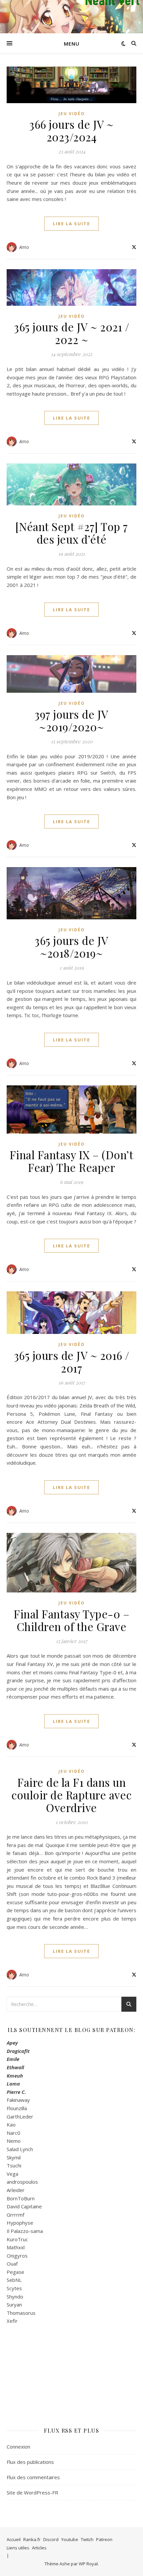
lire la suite (71, 224)
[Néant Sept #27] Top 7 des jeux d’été (72, 533)
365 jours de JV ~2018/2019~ (71, 947)
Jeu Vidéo (72, 114)
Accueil (14, 2539)
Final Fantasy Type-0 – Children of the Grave (71, 1620)
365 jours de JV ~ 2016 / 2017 (72, 1362)
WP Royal (88, 2564)
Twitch (87, 2539)
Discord (51, 2539)
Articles (39, 2548)
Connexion (18, 2447)
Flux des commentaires (33, 2477)
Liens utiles (18, 2548)
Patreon (104, 2539)
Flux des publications (30, 2462)
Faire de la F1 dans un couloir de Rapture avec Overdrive (71, 1795)
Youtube (70, 2539)
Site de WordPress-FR (32, 2492)
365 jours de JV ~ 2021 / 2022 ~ (71, 333)
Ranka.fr (32, 2539)
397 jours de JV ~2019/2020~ (71, 720)
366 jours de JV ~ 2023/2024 (71, 130)
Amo (24, 247)
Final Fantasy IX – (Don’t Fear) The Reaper (72, 1161)
